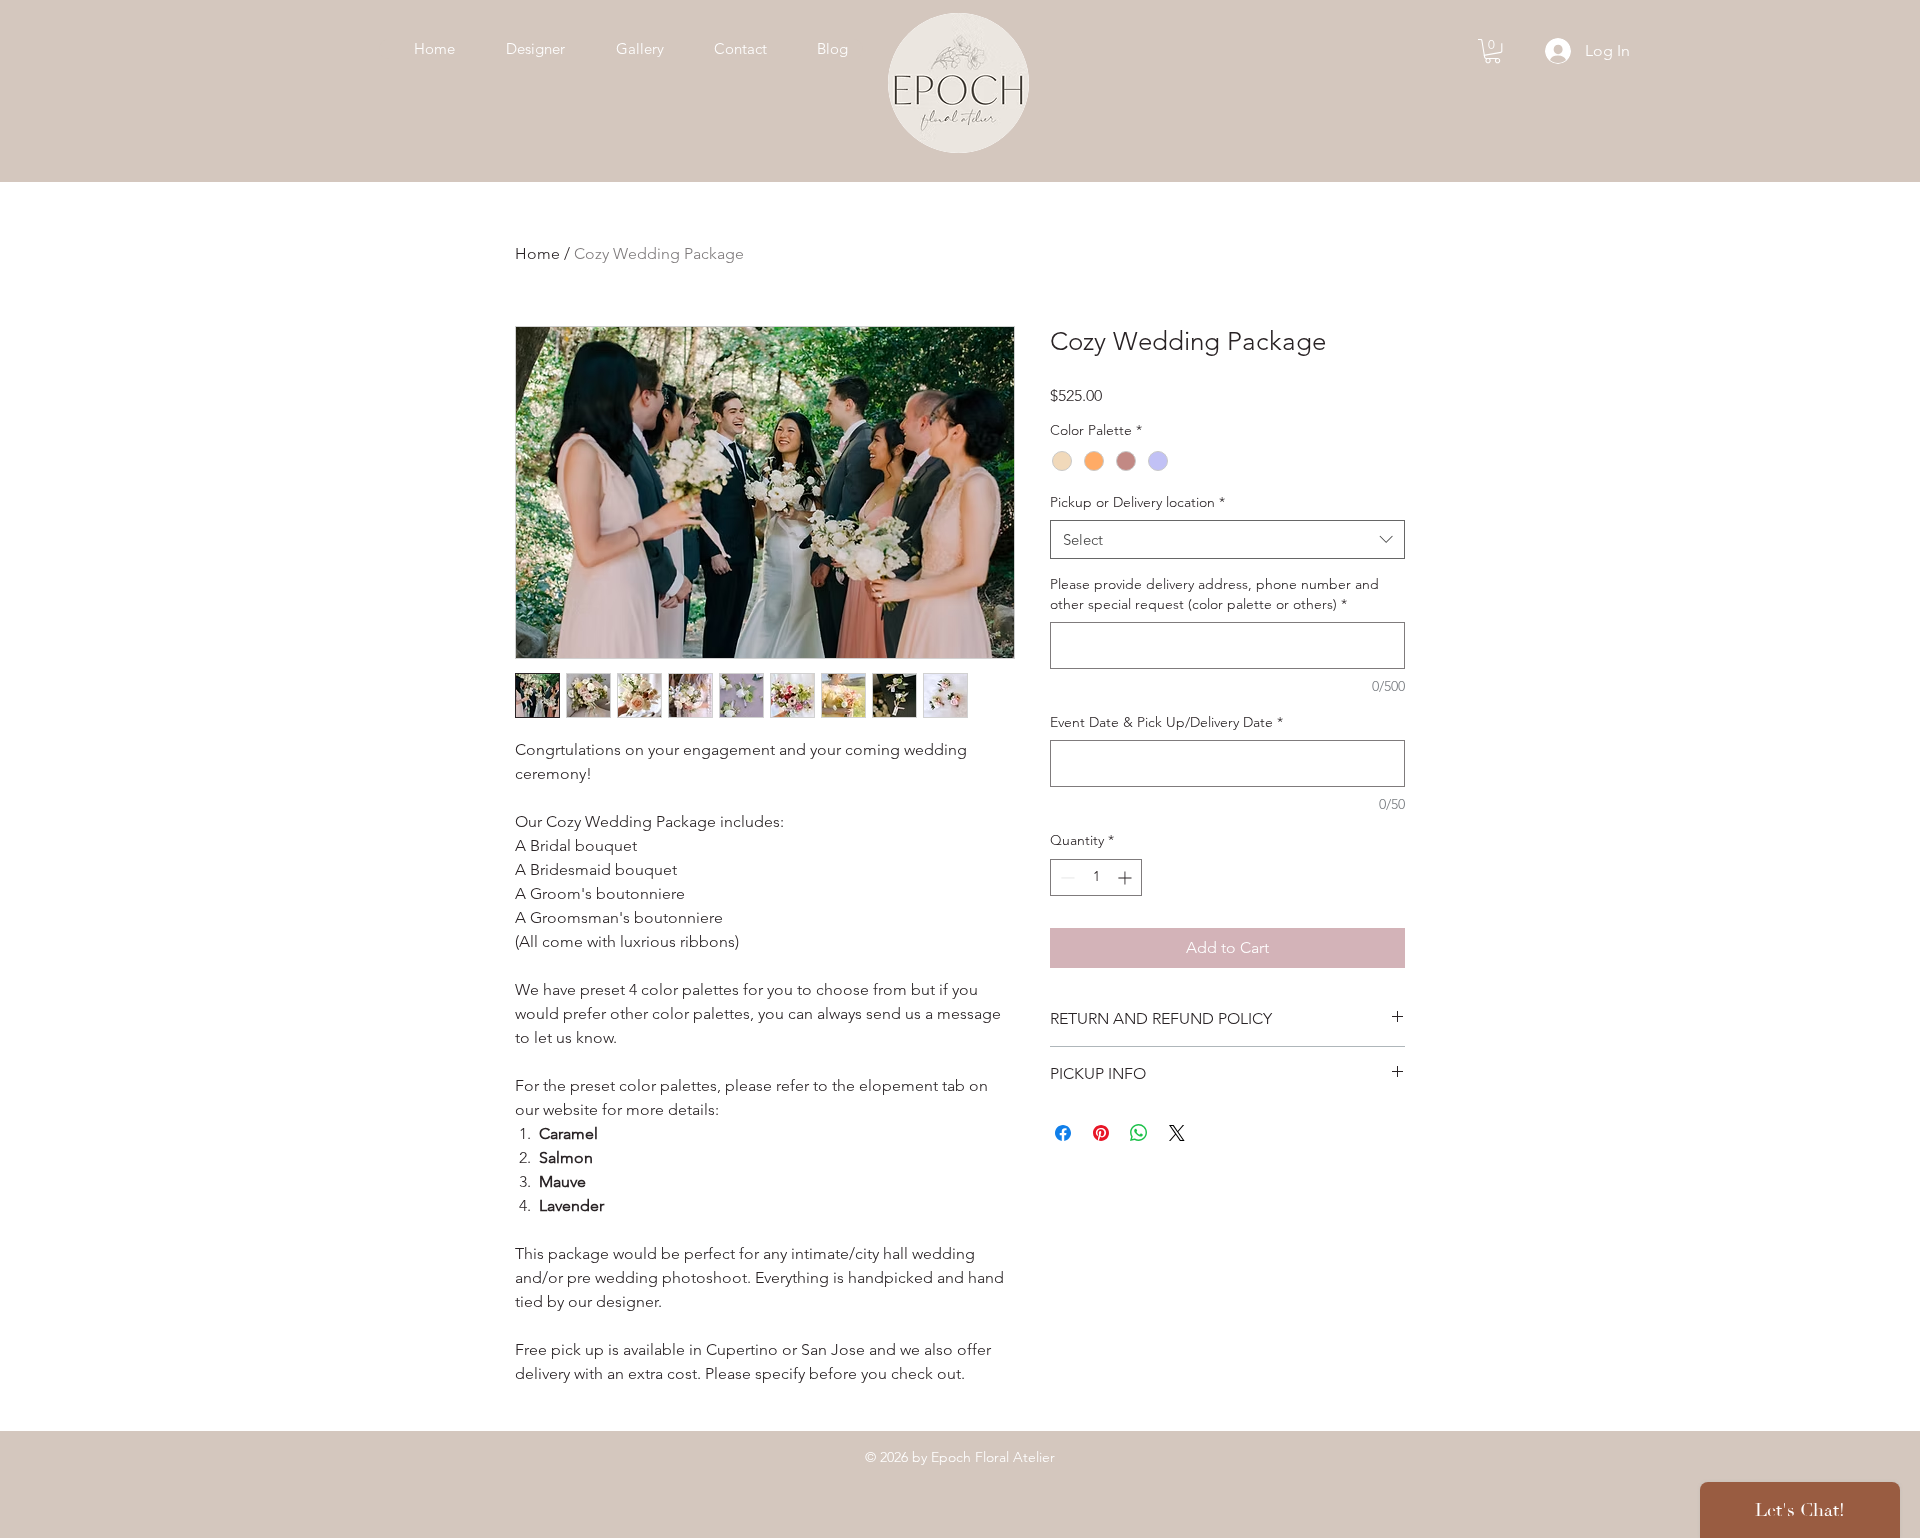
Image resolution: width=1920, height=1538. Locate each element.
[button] (1492, 51)
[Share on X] (1177, 1133)
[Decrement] (1065, 877)
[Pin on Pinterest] (1101, 1133)
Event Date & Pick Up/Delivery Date (1166, 722)
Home (537, 253)
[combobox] (1227, 539)
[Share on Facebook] (1063, 1133)
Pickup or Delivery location (1137, 502)
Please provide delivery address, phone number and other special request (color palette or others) (1214, 594)
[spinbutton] (1096, 877)
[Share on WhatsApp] (1139, 1133)
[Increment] (1126, 877)
